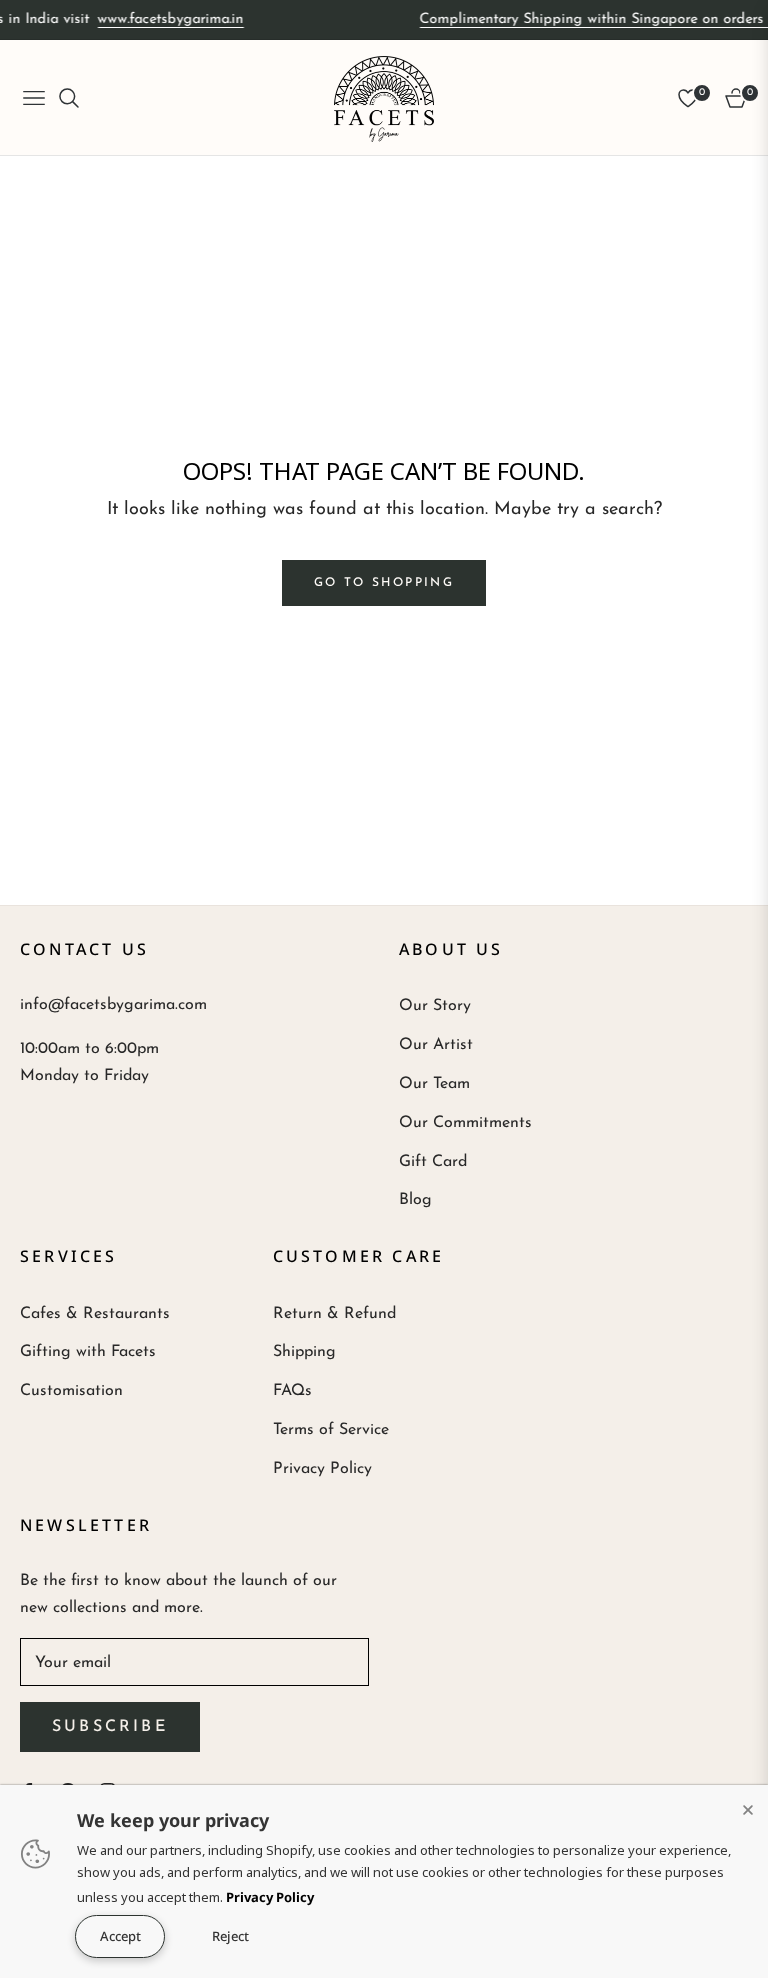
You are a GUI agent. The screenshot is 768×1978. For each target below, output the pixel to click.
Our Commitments (465, 1123)
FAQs (292, 1391)
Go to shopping (384, 583)
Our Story (435, 1006)
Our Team (434, 1084)
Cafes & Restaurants (95, 1314)
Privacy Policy (322, 1469)
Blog (415, 1200)
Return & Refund (334, 1314)
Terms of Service (331, 1430)
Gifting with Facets (88, 1352)
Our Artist (436, 1045)
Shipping (304, 1352)
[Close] (748, 1805)
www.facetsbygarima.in (163, 19)
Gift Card (433, 1162)
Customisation (71, 1391)
